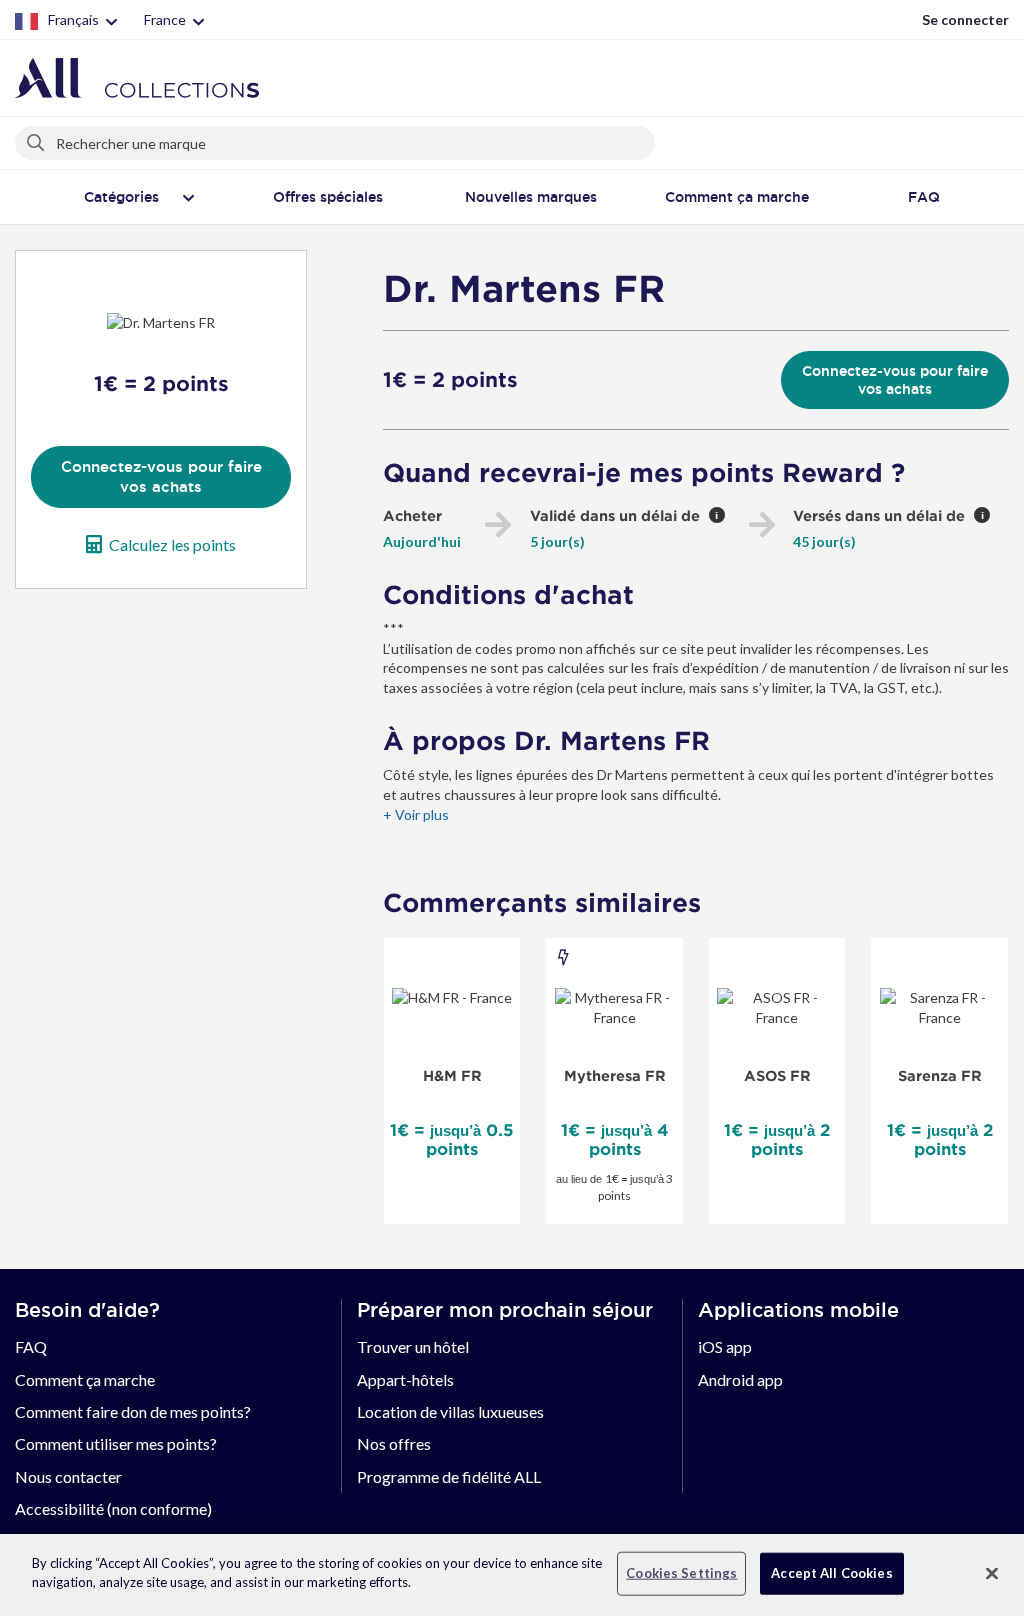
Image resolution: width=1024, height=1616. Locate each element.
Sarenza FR (940, 1076)
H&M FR (452, 1076)
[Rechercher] (37, 139)
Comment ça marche (85, 1379)
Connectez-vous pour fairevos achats (161, 476)
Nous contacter (68, 1476)
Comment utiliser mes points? (116, 1443)
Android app (740, 1379)
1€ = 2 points (450, 380)
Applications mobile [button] (798, 1310)
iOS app (725, 1346)
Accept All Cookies (831, 1573)
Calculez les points (172, 544)
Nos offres (394, 1443)
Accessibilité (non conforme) (113, 1508)
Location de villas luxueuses (450, 1411)
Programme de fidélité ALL (449, 1476)
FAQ (31, 1346)
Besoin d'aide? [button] (87, 1310)
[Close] (992, 1573)
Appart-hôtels (405, 1379)
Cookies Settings (681, 1573)
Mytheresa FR (615, 1076)
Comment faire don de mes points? (133, 1411)
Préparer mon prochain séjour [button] (505, 1310)
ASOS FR (777, 1076)
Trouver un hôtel (413, 1346)
